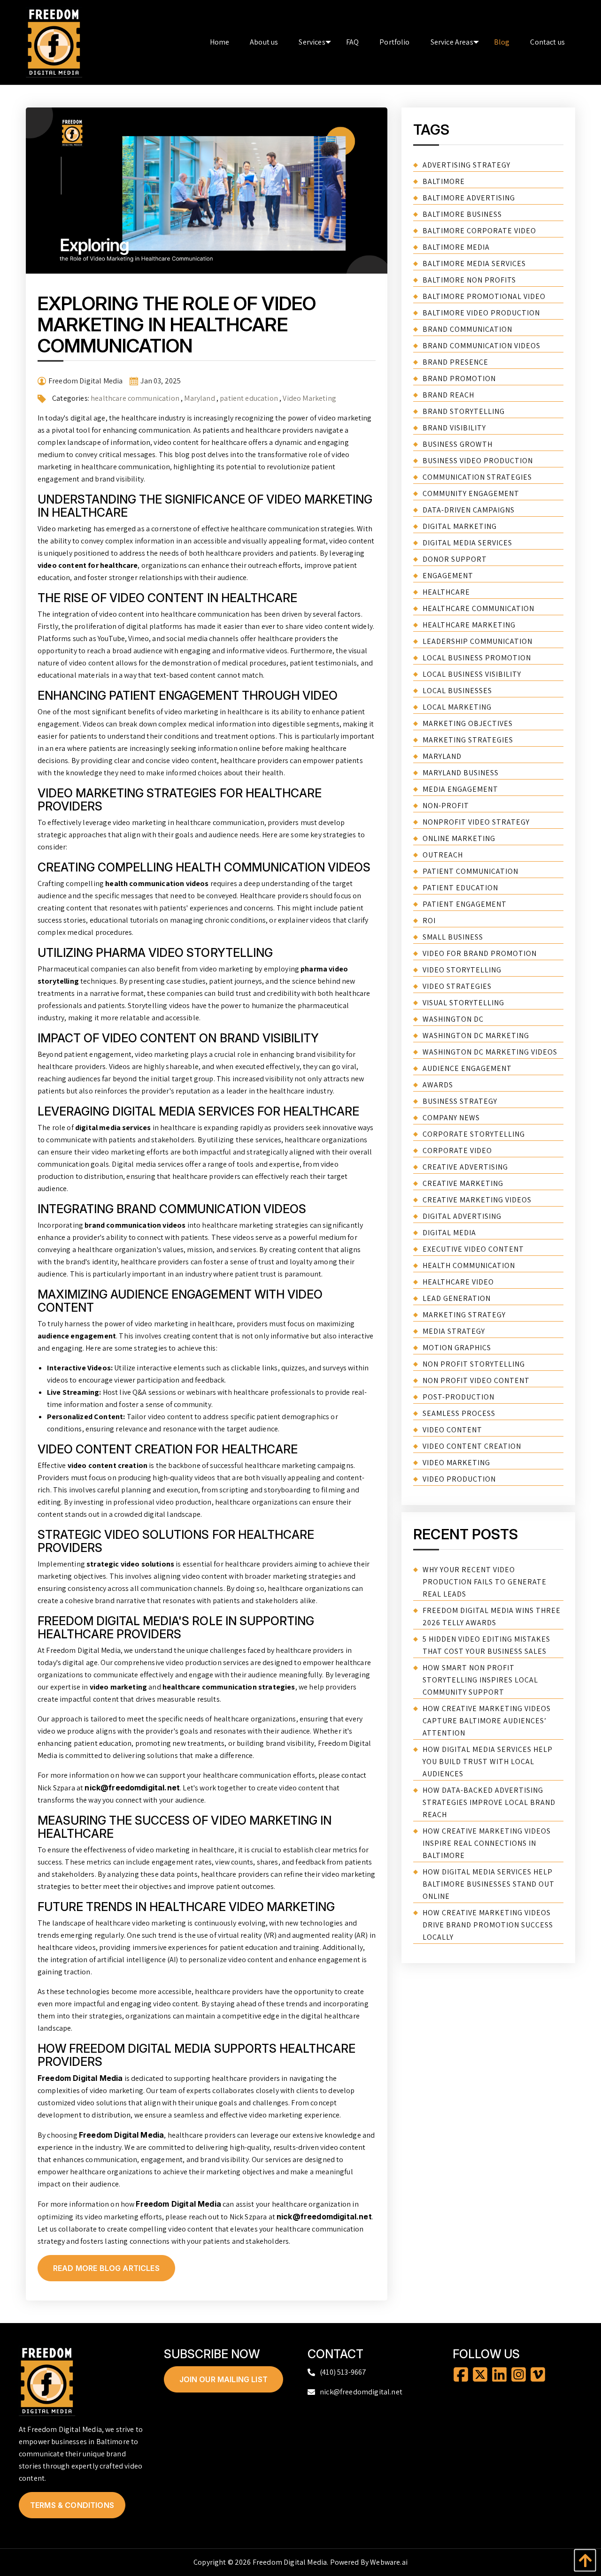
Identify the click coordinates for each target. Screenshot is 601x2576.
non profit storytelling (474, 1364)
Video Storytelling (462, 970)
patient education (249, 398)
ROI (429, 921)
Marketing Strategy (464, 1315)
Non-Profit (446, 806)
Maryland (199, 398)
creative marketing (463, 1183)
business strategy (460, 1101)
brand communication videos (482, 346)
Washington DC (453, 1019)
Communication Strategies (477, 477)
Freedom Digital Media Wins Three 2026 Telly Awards (492, 1617)
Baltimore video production (481, 313)
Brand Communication (467, 329)
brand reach (448, 395)
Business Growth (458, 444)
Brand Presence (455, 362)
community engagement (471, 493)
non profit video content (476, 1380)
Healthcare (446, 592)
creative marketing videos (477, 1200)
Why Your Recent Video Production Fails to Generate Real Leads (485, 1582)
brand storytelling (464, 411)
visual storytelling (463, 1003)
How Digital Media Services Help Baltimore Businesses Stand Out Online (489, 1884)
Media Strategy (454, 1331)
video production (459, 1479)
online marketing (459, 838)
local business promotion (477, 658)
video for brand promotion (480, 953)
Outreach (443, 855)
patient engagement (465, 904)
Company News (451, 1118)
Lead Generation (457, 1298)
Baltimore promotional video (484, 296)
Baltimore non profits (469, 280)
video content (452, 1430)
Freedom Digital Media (80, 2078)
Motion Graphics (457, 1348)
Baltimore (444, 181)
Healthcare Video (458, 1282)
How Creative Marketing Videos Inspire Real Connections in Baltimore (487, 1843)
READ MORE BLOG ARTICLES (106, 2268)
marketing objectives (468, 723)
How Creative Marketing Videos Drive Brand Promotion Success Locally (488, 1925)
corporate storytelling (474, 1134)
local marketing (457, 707)
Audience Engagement (467, 1068)
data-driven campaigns (469, 510)
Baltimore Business (462, 214)
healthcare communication (135, 398)
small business (453, 937)
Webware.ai (389, 2562)
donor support (455, 559)
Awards (438, 1085)
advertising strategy (466, 165)
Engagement (448, 576)
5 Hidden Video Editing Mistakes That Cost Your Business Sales (486, 1645)
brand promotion (459, 378)
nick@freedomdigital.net (132, 1788)
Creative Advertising (465, 1167)
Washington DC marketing (476, 1036)
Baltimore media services (474, 264)
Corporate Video (457, 1150)
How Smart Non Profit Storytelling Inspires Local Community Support (480, 1680)
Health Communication (469, 1265)
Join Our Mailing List (223, 2379)
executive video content (473, 1249)
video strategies (457, 986)
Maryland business (461, 773)
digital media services (467, 543)
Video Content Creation (472, 1446)
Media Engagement (460, 789)
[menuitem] (220, 42)
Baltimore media (456, 247)
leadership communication (478, 641)
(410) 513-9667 (343, 2372)
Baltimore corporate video (479, 231)
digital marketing (460, 526)
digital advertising (462, 1216)
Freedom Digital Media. (291, 2562)
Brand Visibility (454, 428)
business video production (478, 461)
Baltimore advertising (469, 198)
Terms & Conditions (72, 2505)
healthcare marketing (469, 625)
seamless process (459, 1413)
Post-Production (458, 1397)
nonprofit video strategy (476, 822)
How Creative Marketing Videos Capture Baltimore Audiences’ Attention (487, 1721)
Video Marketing (309, 398)
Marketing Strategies (468, 740)
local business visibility (472, 674)
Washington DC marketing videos (490, 1052)
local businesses (457, 691)
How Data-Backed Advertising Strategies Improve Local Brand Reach (489, 1802)
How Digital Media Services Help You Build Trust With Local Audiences (488, 1762)
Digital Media (449, 1233)
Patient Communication (470, 871)
